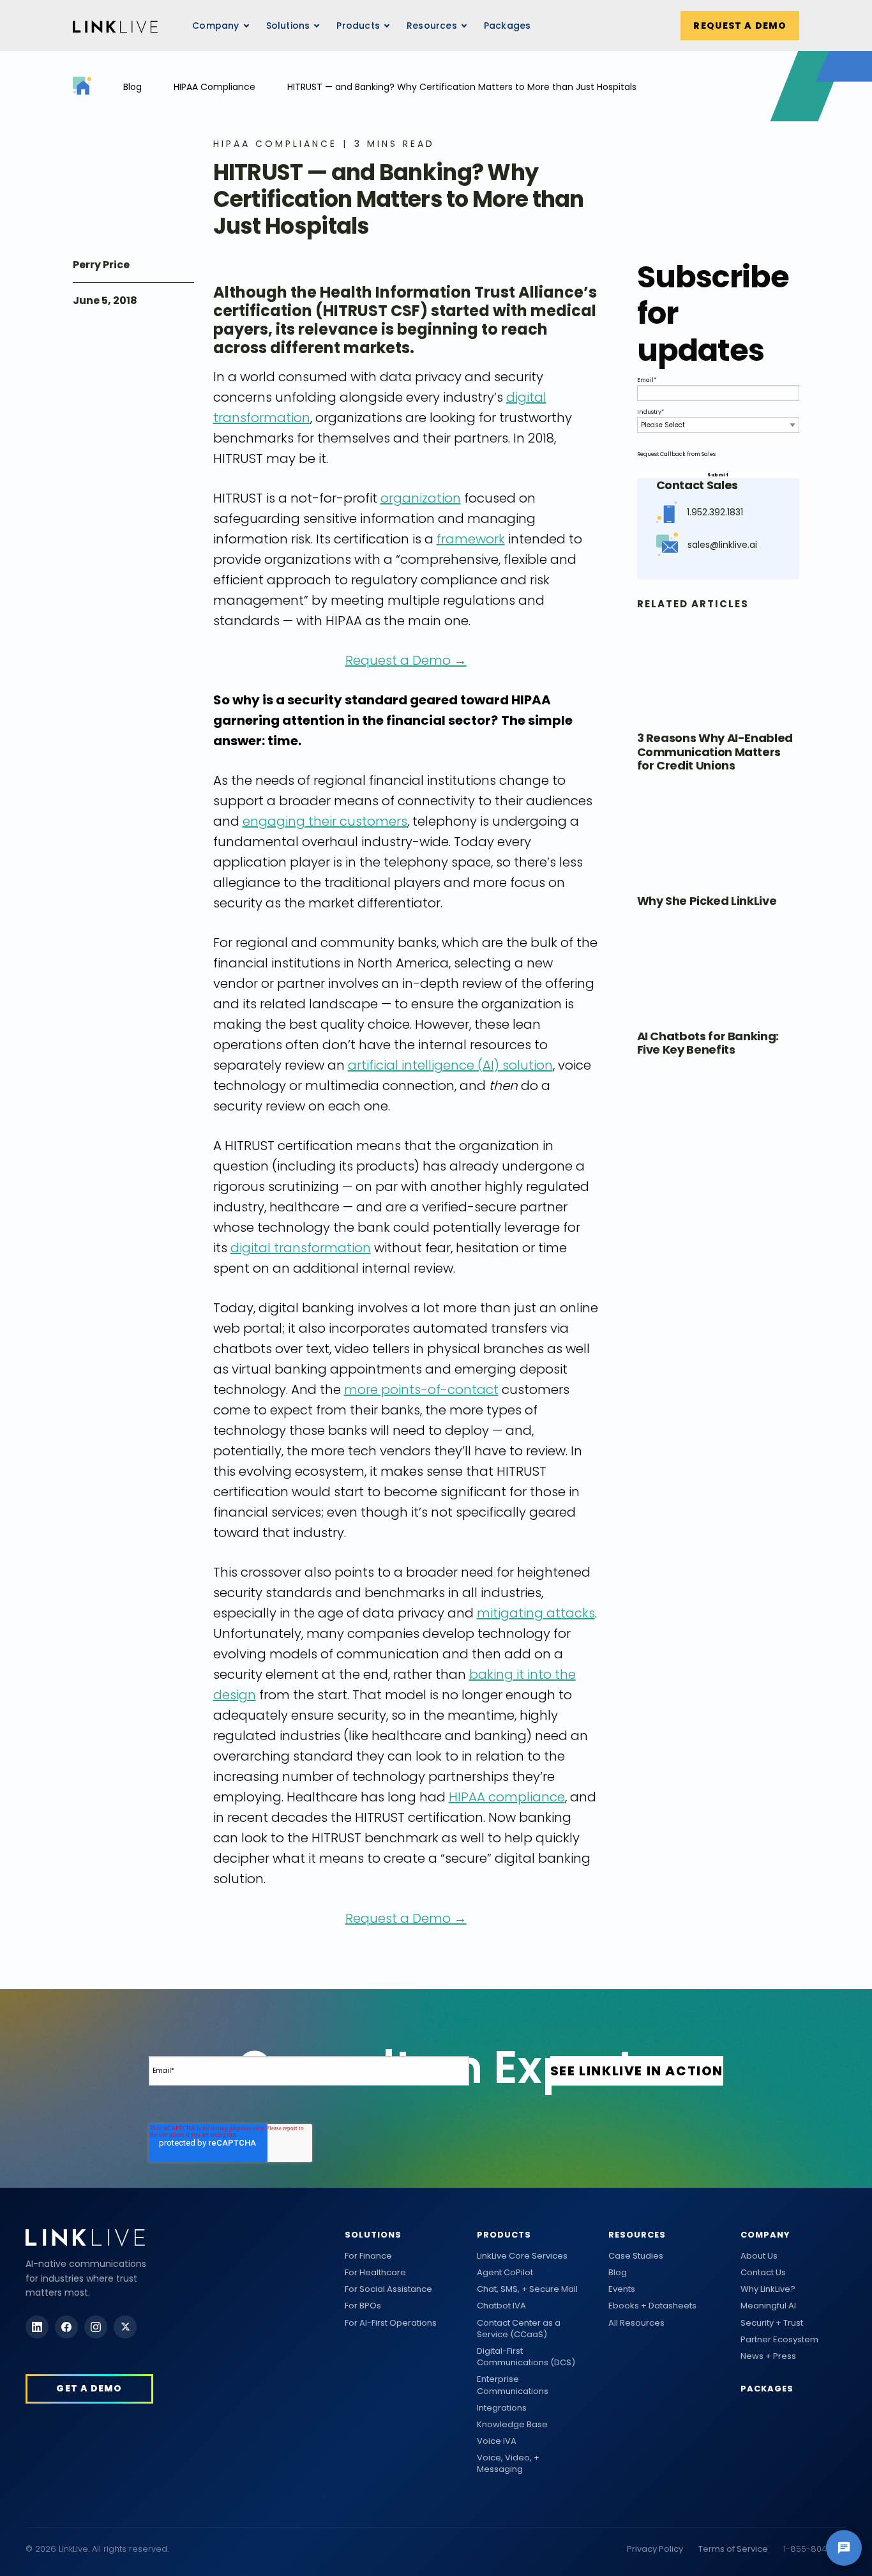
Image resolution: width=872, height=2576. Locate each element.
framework (471, 539)
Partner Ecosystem (779, 2340)
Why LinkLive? (768, 2289)
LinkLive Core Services (522, 2256)
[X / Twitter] (125, 2327)
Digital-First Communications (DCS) (526, 2357)
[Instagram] (96, 2327)
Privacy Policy (655, 2549)
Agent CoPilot (505, 2273)
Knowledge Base (512, 2425)
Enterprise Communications (513, 2385)
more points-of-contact (421, 1390)
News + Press (768, 2356)
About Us (759, 2256)
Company (765, 2235)
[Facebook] (66, 2327)
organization (421, 498)
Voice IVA (497, 2441)
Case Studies (636, 2256)
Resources (432, 26)
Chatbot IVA (501, 2306)
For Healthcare (375, 2273)
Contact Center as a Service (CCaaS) (519, 2329)
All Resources (636, 2323)
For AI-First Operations (391, 2323)
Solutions (373, 2235)
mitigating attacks (536, 1613)
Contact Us (763, 2273)
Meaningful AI (768, 2306)
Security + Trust (772, 2323)
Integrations (502, 2408)
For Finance (368, 2256)
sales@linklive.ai (722, 545)
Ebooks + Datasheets (652, 2306)
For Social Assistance (388, 2289)
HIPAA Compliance (214, 87)
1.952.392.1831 (715, 512)
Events (622, 2289)
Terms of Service (733, 2549)
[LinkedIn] (37, 2327)
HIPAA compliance (507, 1797)
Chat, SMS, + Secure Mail (527, 2289)
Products (504, 2235)
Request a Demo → (406, 660)
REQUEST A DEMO (740, 26)
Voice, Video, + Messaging (508, 2464)
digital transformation (301, 1248)
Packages (507, 26)
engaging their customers (325, 821)
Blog (132, 87)
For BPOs (363, 2306)
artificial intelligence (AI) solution (450, 1065)
